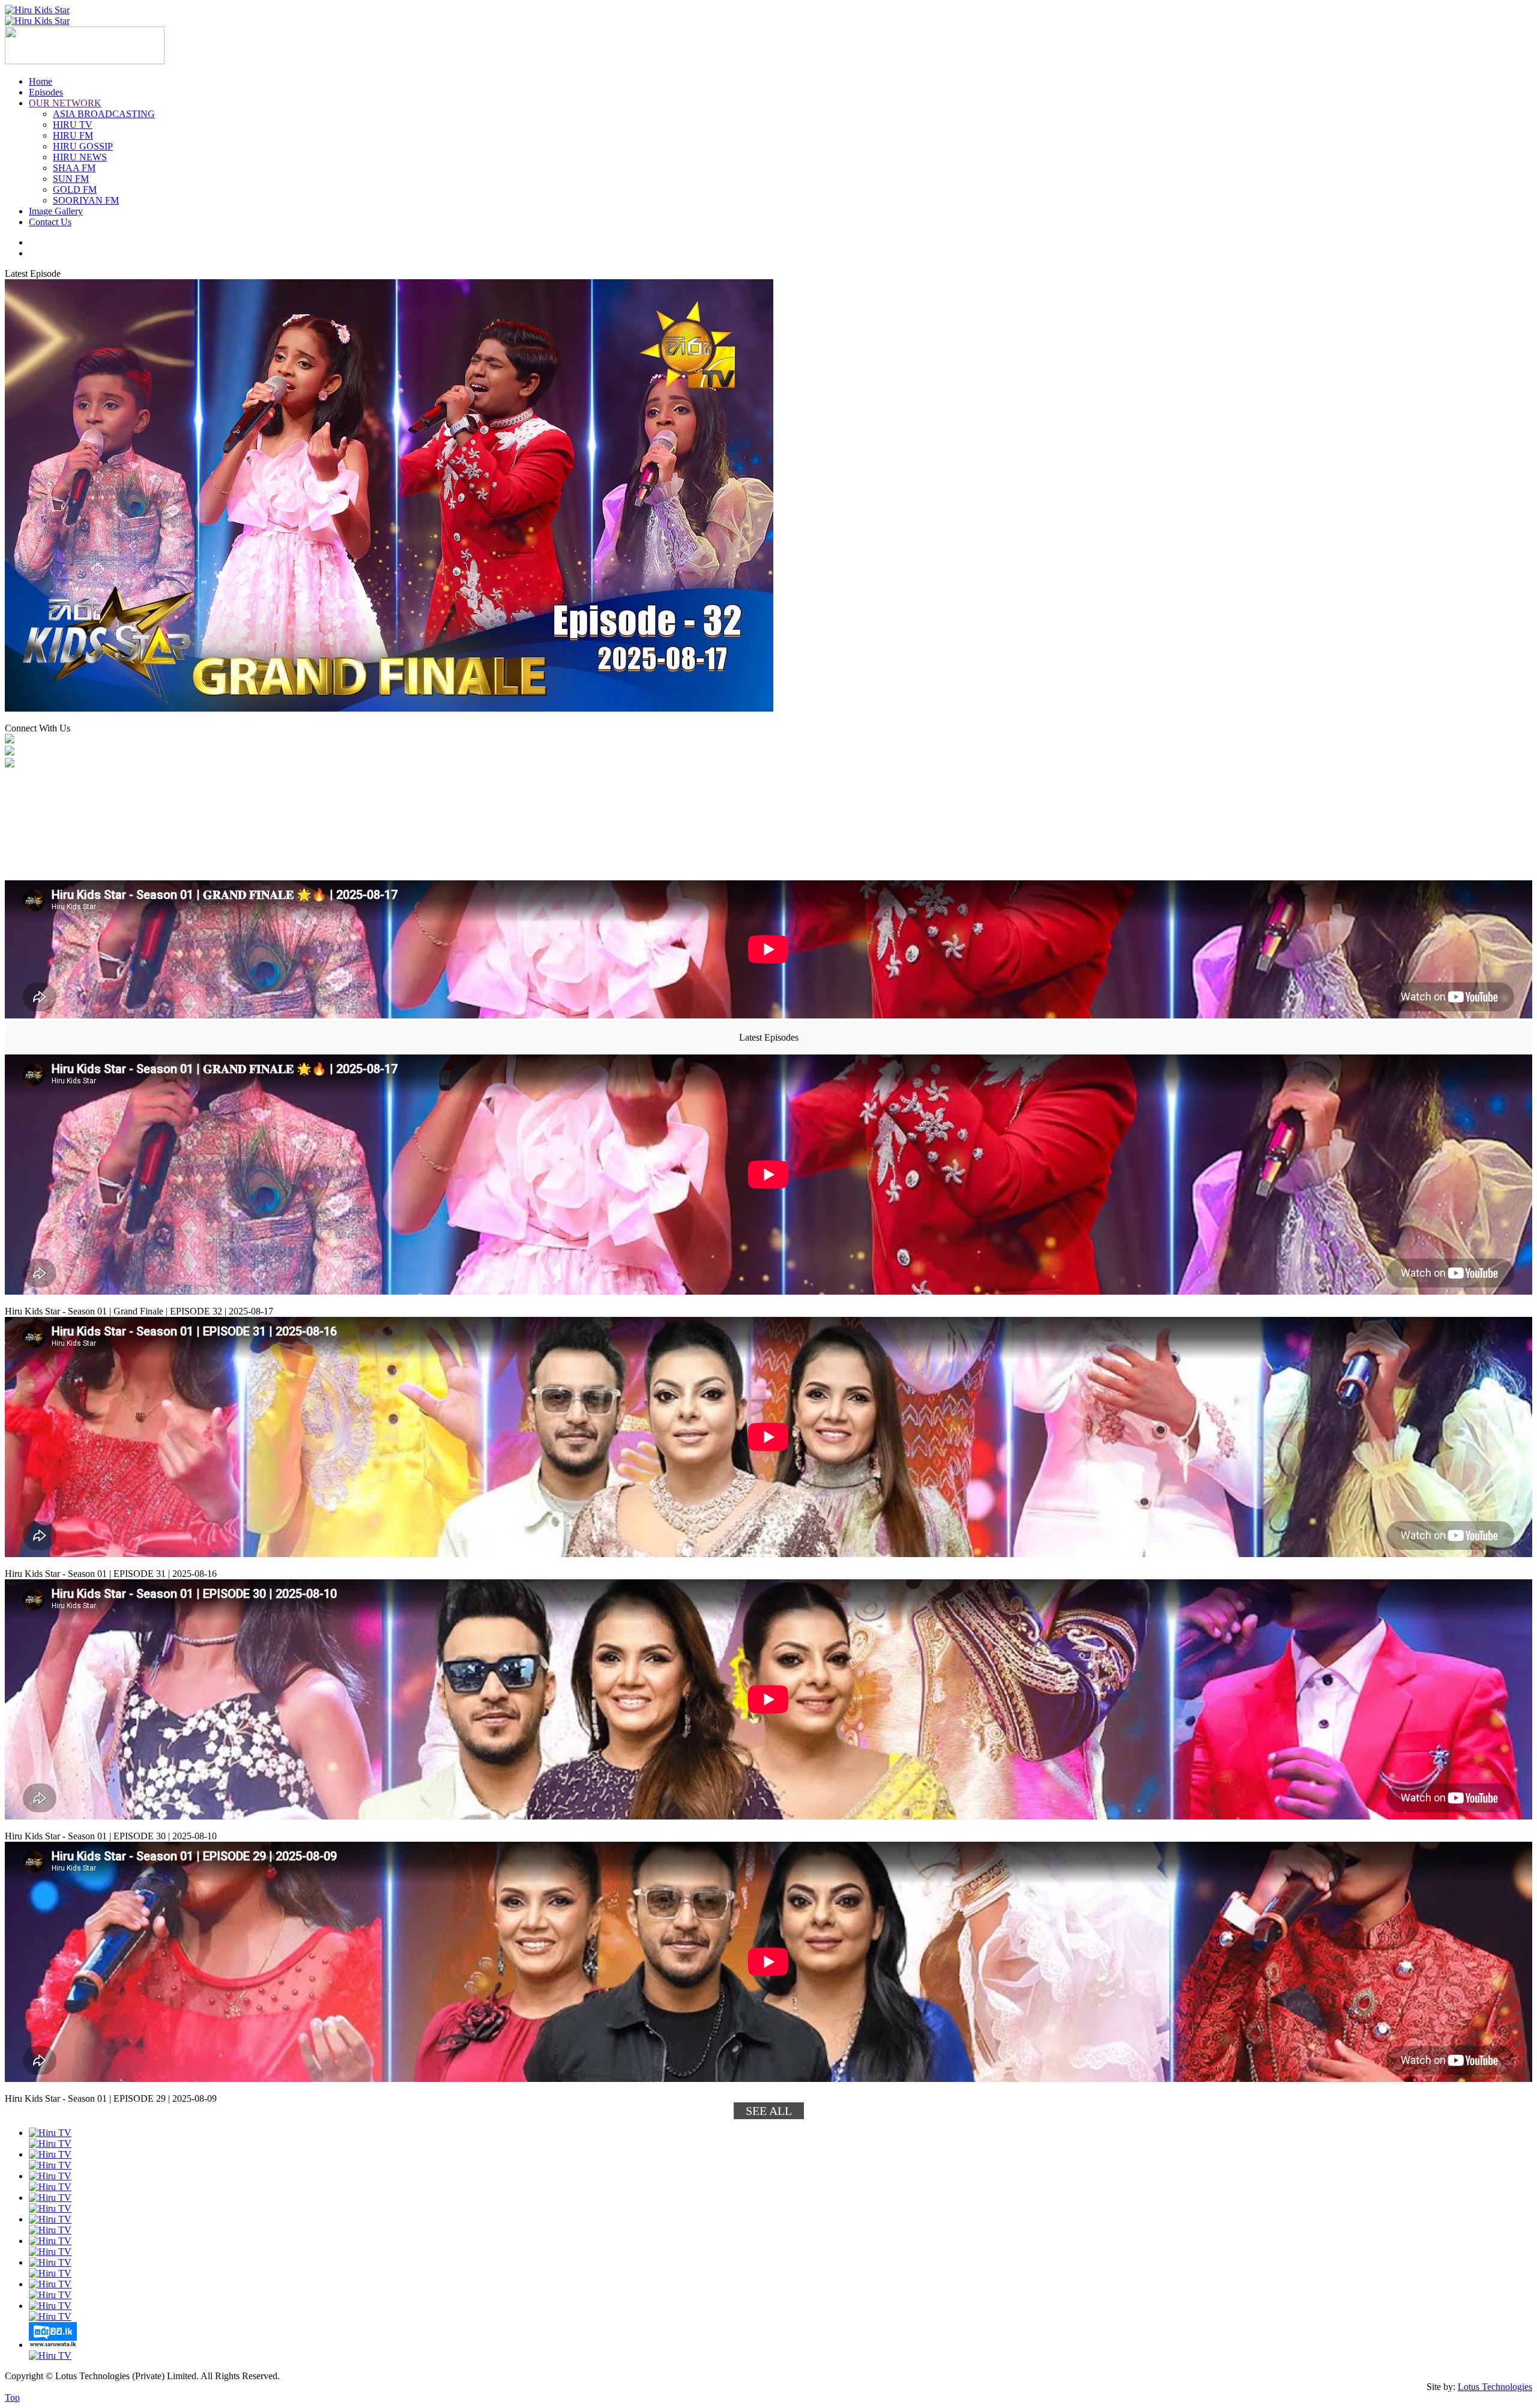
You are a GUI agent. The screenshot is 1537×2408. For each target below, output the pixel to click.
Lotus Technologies (1495, 2387)
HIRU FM (73, 135)
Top (12, 2397)
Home (41, 81)
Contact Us (50, 222)
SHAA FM (74, 168)
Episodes (46, 92)
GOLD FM (75, 189)
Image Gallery (56, 211)
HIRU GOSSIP (83, 146)
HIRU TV (73, 125)
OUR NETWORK (65, 103)
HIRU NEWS (80, 157)
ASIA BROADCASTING (104, 114)
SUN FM (71, 179)
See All (769, 2111)
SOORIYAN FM (86, 200)
